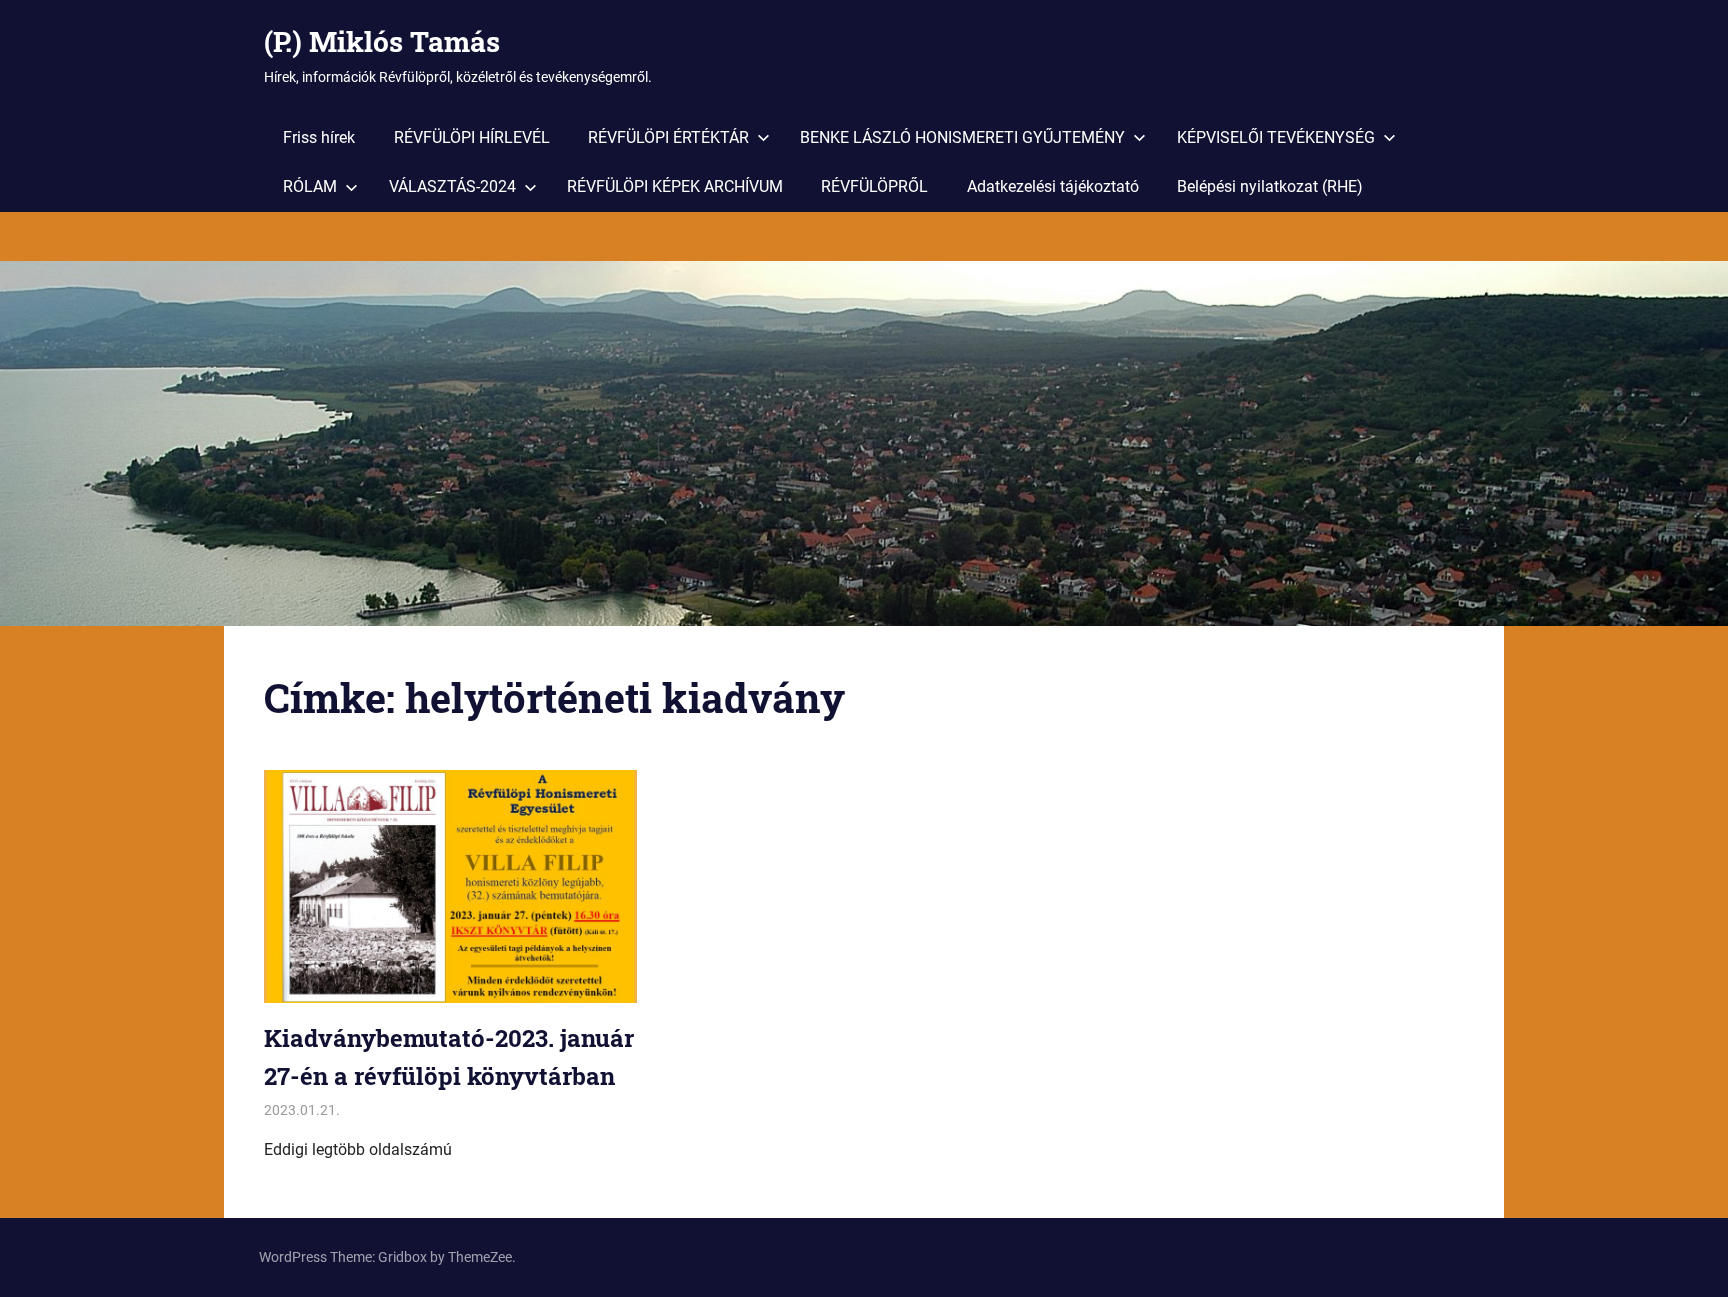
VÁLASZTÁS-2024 (452, 186)
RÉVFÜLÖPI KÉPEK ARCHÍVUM (675, 186)
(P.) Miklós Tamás (382, 41)
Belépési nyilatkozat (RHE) (1270, 186)
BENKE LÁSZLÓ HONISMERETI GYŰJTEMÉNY (962, 137)
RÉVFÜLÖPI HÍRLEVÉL (472, 137)
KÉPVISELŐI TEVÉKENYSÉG (1276, 137)
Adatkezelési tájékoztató (1053, 186)
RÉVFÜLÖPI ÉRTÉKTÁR (668, 137)
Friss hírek (319, 137)
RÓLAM (310, 186)
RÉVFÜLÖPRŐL (874, 186)
